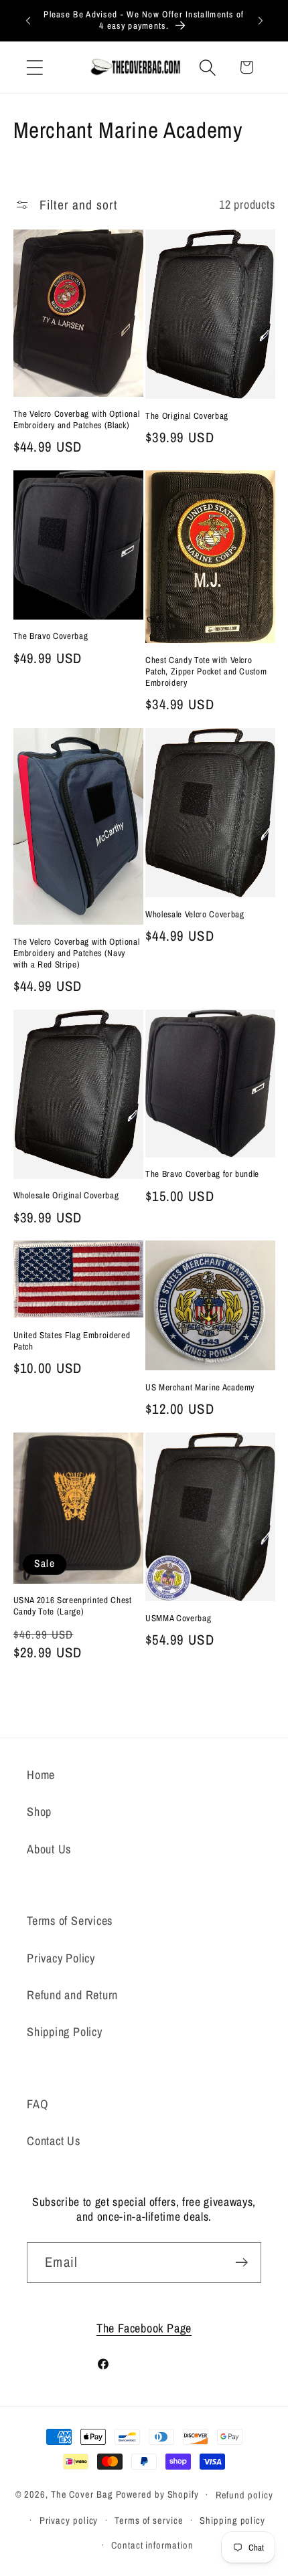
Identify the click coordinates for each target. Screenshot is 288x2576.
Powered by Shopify (157, 2494)
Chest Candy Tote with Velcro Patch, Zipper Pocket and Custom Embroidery (206, 671)
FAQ (38, 2104)
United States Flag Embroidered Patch (72, 1341)
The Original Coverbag (187, 416)
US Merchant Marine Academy (200, 1387)
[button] (34, 67)
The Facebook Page (144, 2328)
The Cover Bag (82, 2494)
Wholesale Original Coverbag (66, 1195)
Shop (39, 1812)
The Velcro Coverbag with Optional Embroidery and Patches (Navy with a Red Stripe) (77, 953)
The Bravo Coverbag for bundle (202, 1174)
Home (41, 1775)
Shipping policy (232, 2520)
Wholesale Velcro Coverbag (195, 914)
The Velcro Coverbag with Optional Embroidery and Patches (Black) (77, 420)
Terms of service (149, 2520)
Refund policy (244, 2495)
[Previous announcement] (28, 20)
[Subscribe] (241, 2263)
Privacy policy (69, 2520)
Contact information (152, 2545)
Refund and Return (72, 1995)
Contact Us (54, 2141)
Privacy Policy (61, 1958)
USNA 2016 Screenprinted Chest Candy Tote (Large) (73, 1606)
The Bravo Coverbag (51, 636)
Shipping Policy (65, 2032)
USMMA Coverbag (178, 1618)
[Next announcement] (261, 20)
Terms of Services (70, 1921)
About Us (49, 1849)
